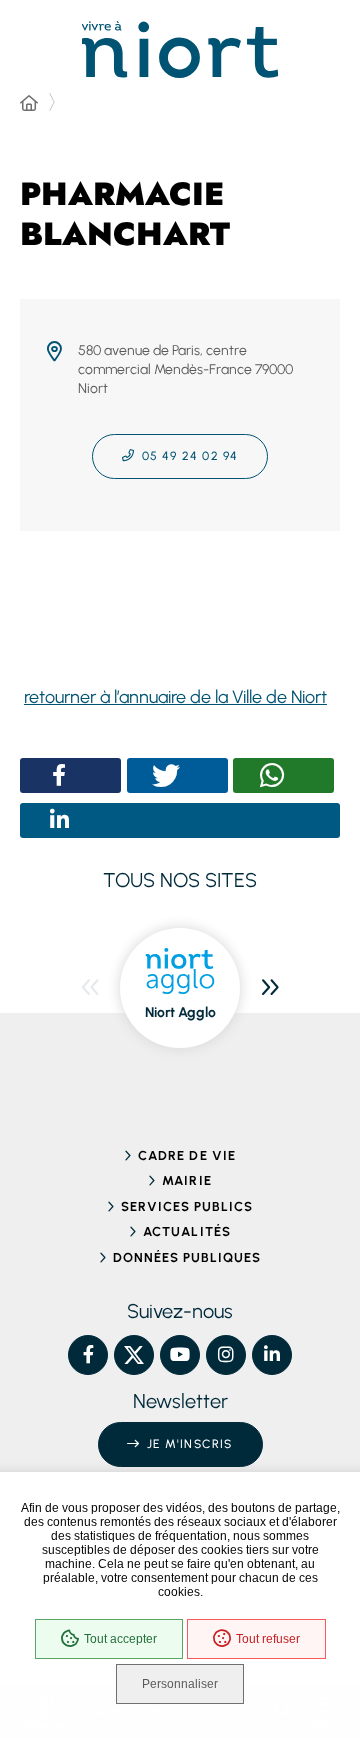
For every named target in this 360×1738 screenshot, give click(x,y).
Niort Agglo (180, 1012)
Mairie (186, 1180)
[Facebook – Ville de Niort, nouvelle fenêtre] (88, 1355)
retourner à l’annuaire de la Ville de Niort (175, 697)
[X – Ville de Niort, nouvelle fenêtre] (134, 1355)
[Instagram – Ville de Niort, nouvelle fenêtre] (226, 1355)
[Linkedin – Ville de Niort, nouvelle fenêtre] (272, 1355)
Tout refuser (268, 1639)
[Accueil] (29, 104)
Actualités (186, 1231)
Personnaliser (180, 1684)
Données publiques (187, 1257)
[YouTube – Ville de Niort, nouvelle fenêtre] (180, 1355)
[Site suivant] (270, 988)
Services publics (187, 1206)
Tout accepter (120, 1639)
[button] (59, 775)
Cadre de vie (186, 1155)
